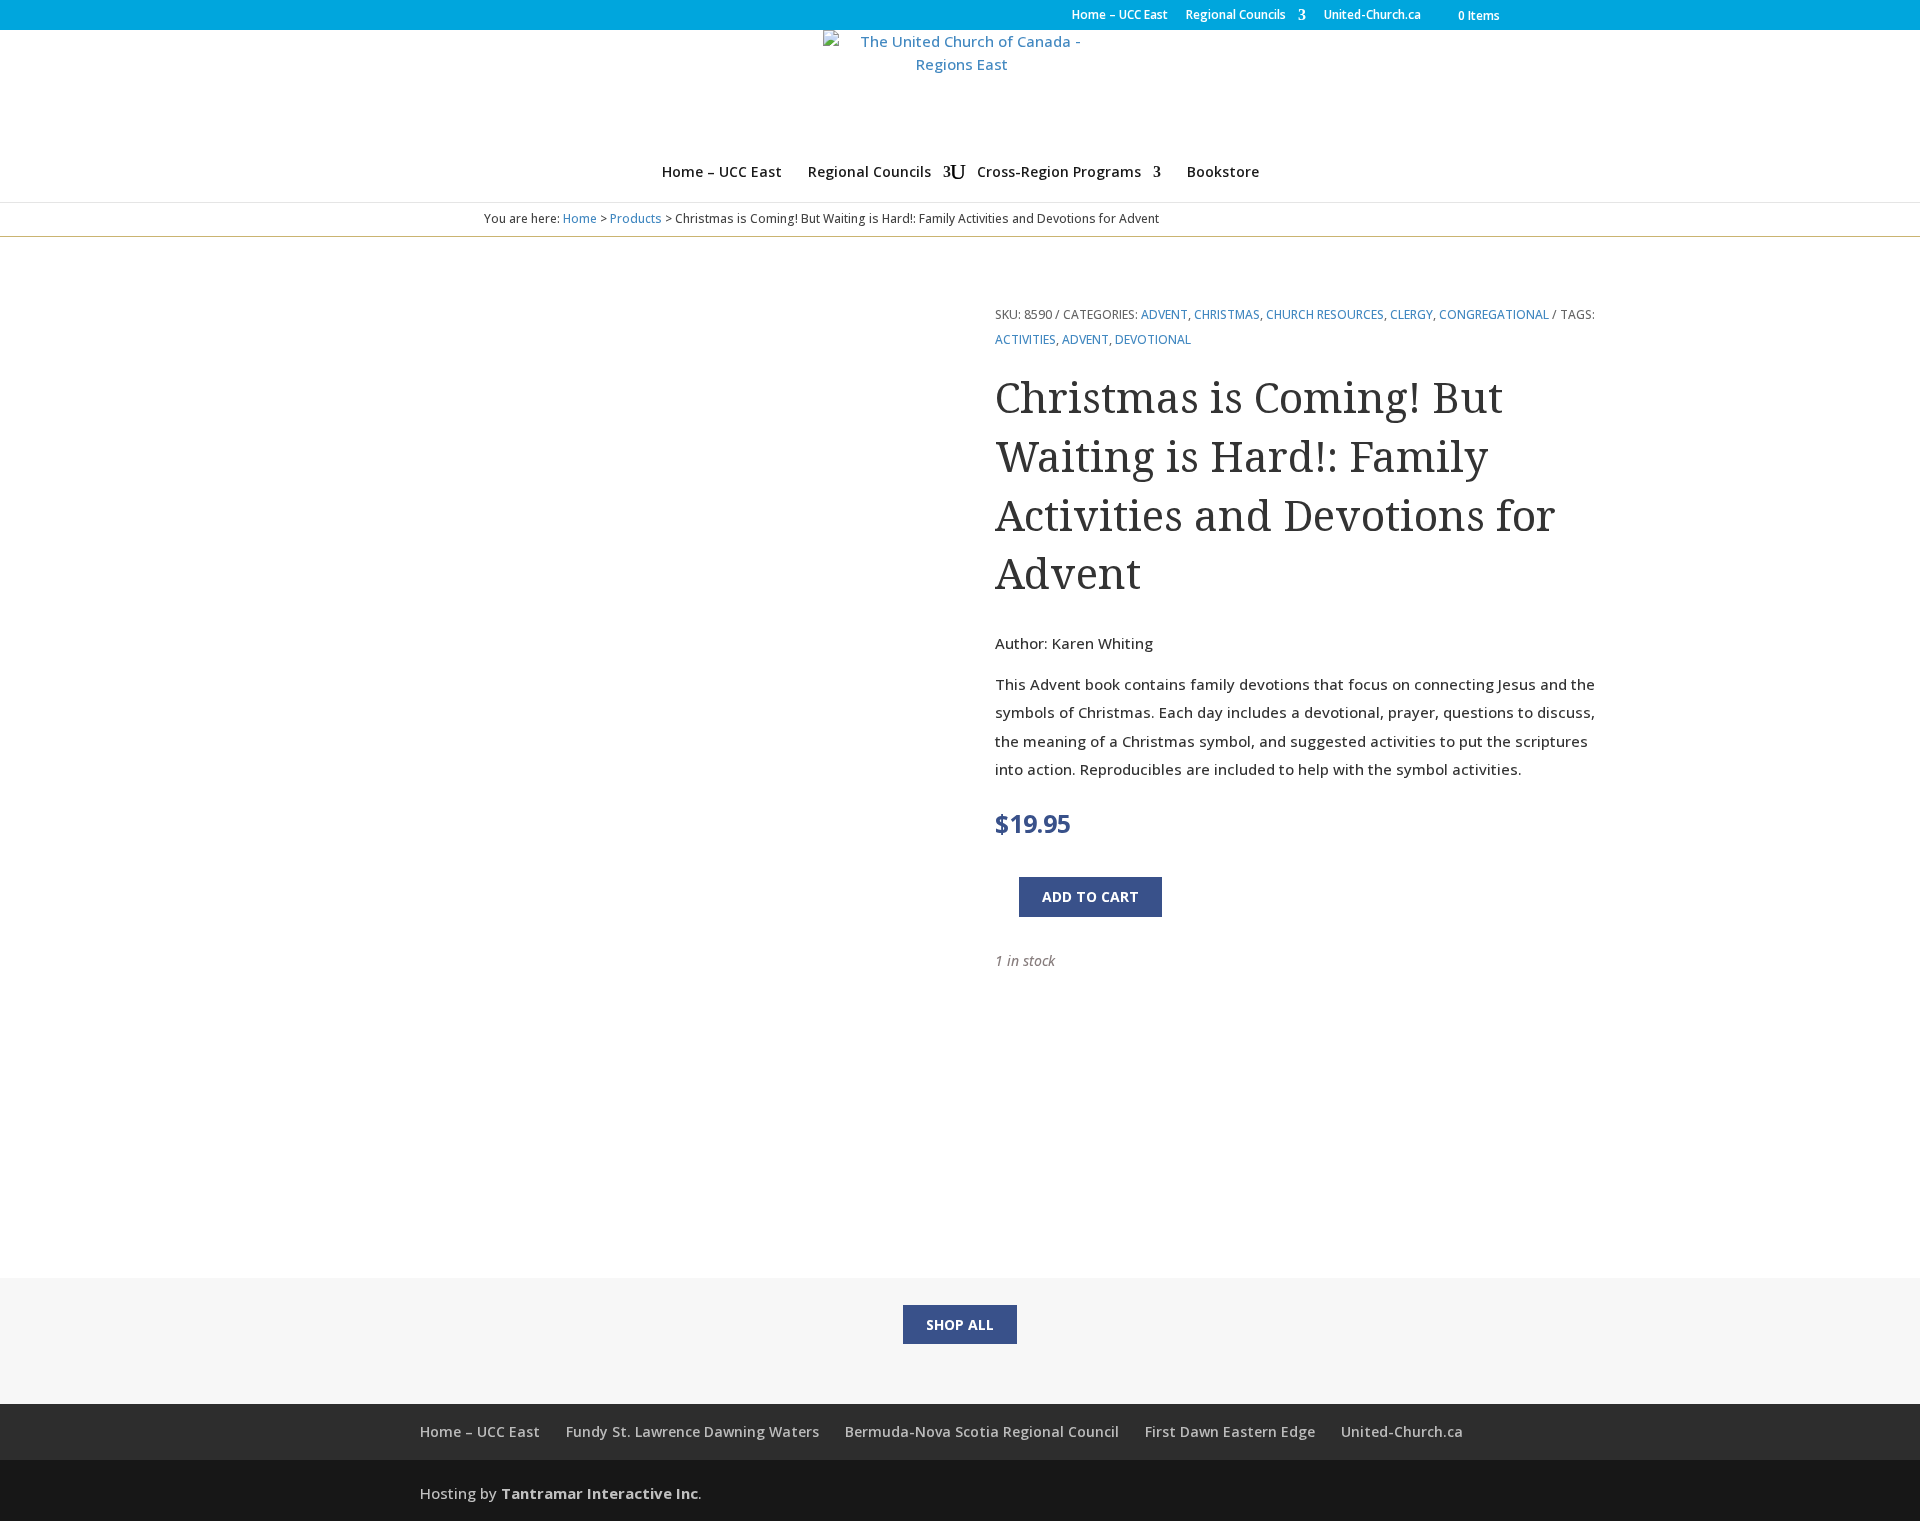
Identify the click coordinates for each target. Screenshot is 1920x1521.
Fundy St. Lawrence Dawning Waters (692, 1431)
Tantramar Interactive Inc (599, 1493)
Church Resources (1325, 314)
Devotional (1153, 339)
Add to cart (1090, 896)
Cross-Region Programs (1059, 173)
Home (580, 218)
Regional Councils (1236, 16)
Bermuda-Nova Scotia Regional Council (982, 1431)
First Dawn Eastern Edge (1230, 1431)
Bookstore (1223, 173)
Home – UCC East (1120, 16)
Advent (1164, 314)
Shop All (960, 1324)
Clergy (1411, 314)
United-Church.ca (1372, 16)
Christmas (1227, 314)
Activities (1025, 339)
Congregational (1494, 314)
